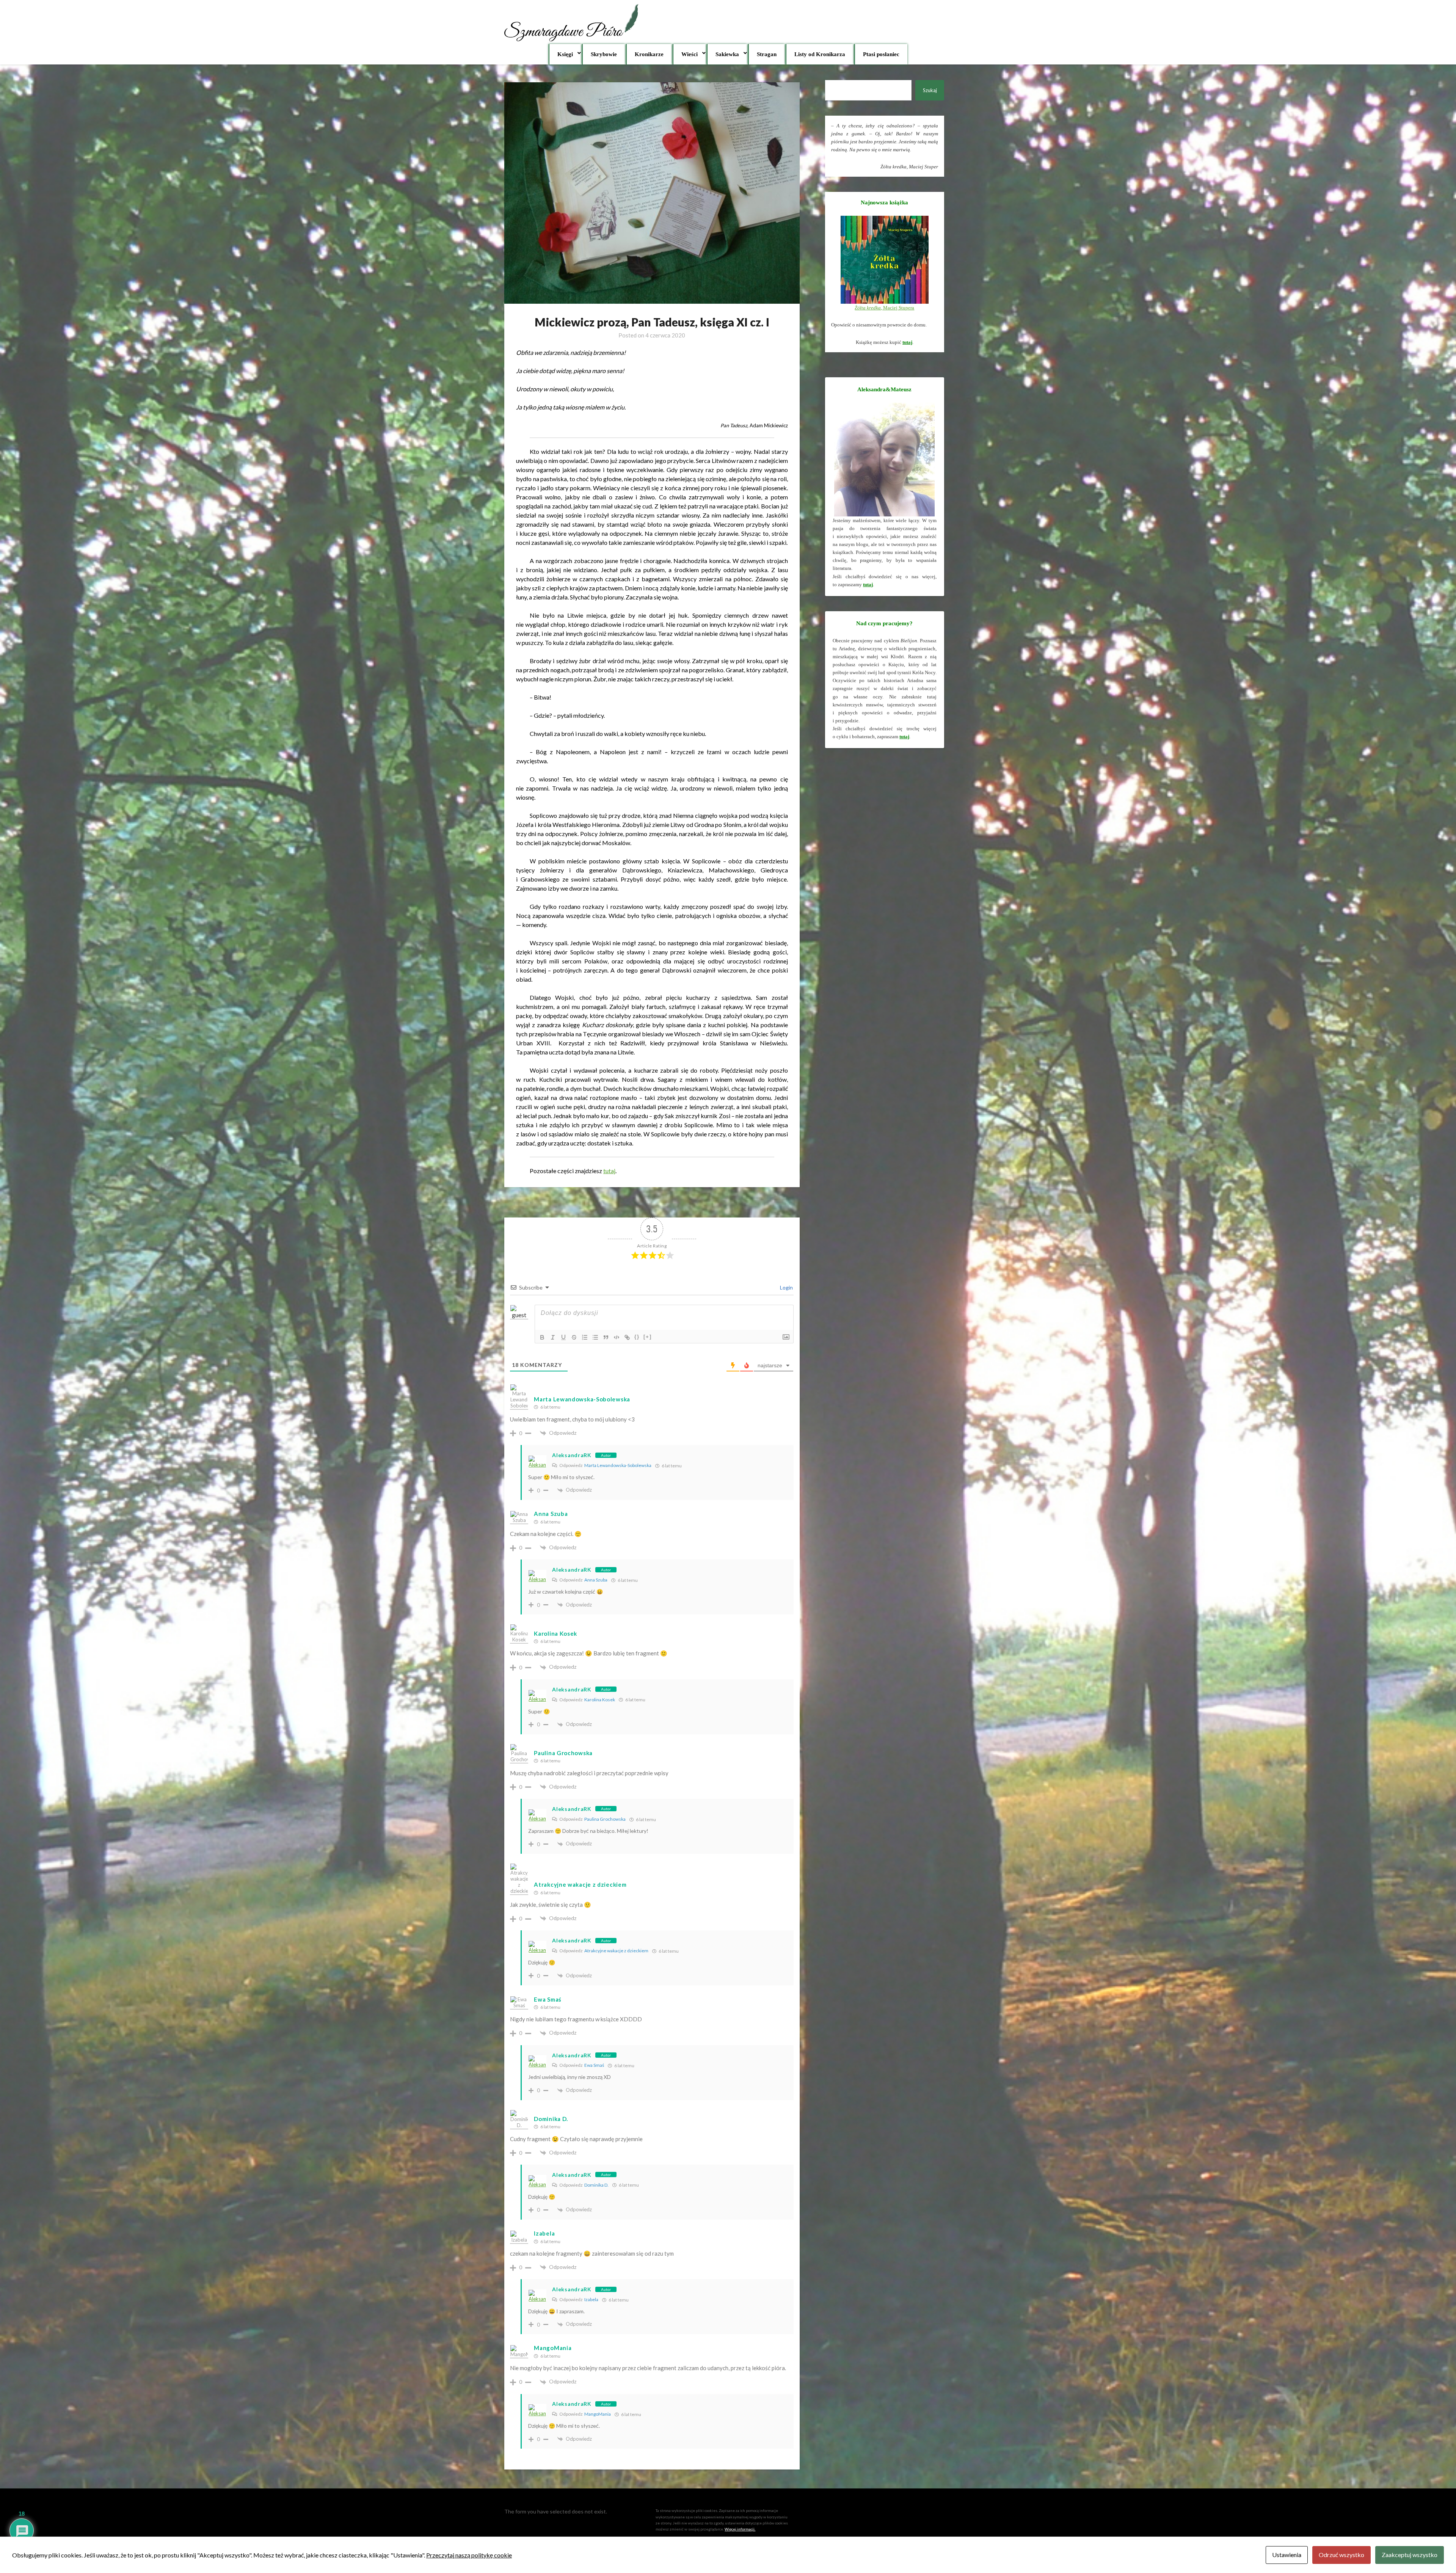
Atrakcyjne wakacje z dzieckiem (580, 1884)
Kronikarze (649, 54)
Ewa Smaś (548, 1999)
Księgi (565, 54)
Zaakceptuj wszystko (1410, 2555)
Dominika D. (551, 2119)
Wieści (690, 54)
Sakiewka (727, 54)
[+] (648, 1337)
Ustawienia (1287, 2555)
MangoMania (598, 2414)
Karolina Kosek (600, 1700)
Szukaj (930, 90)
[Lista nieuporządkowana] (595, 1337)
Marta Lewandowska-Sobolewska (618, 1465)
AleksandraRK (572, 1455)
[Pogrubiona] (542, 1337)
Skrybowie (604, 54)
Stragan (767, 54)
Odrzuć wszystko (1341, 2555)
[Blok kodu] (617, 1337)
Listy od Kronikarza (820, 54)
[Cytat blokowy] (606, 1337)
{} (637, 1337)
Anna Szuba (551, 1514)
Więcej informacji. (740, 2529)
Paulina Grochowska (605, 1819)
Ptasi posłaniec (881, 54)
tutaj (609, 1171)
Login (786, 1287)
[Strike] (574, 1337)
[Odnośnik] (627, 1337)
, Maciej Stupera (884, 308)
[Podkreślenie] (563, 1337)
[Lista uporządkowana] (585, 1337)
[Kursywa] (553, 1337)
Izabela (591, 2299)
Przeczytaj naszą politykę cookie (469, 2555)
